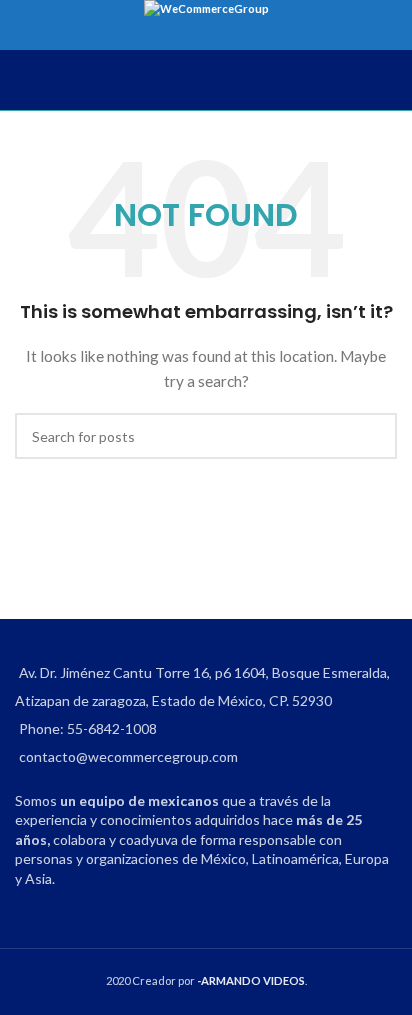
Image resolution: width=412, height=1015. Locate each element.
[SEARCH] (374, 436)
